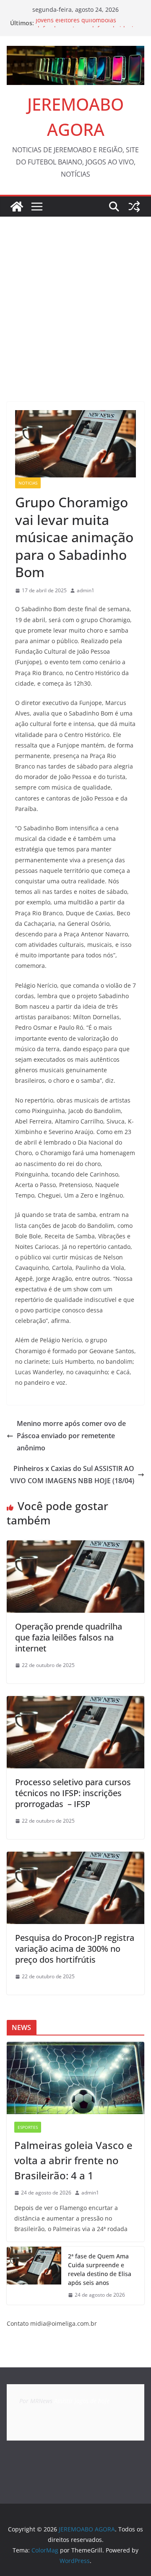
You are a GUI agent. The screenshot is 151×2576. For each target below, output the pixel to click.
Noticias (28, 483)
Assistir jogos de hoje (82, 2401)
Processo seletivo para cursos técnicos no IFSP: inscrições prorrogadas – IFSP (73, 1793)
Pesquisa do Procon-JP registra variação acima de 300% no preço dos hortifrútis (75, 1949)
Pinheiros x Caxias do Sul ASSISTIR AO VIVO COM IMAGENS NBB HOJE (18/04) (72, 1475)
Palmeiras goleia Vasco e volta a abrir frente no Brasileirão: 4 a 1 (73, 2160)
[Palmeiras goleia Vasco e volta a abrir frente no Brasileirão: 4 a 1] (75, 2078)
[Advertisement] (75, 297)
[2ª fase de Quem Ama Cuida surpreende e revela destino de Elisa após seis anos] (34, 2276)
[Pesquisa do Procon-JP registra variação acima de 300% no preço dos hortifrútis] (75, 1858)
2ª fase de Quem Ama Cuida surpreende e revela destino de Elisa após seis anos (100, 2269)
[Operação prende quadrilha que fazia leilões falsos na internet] (75, 1546)
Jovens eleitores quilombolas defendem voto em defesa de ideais (86, 27)
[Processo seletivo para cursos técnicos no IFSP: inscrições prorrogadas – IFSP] (75, 1702)
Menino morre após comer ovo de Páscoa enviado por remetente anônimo (71, 1436)
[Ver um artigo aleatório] (134, 207)
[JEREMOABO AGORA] (17, 207)
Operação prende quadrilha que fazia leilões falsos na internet (69, 1637)
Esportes (28, 2127)
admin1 (86, 590)
